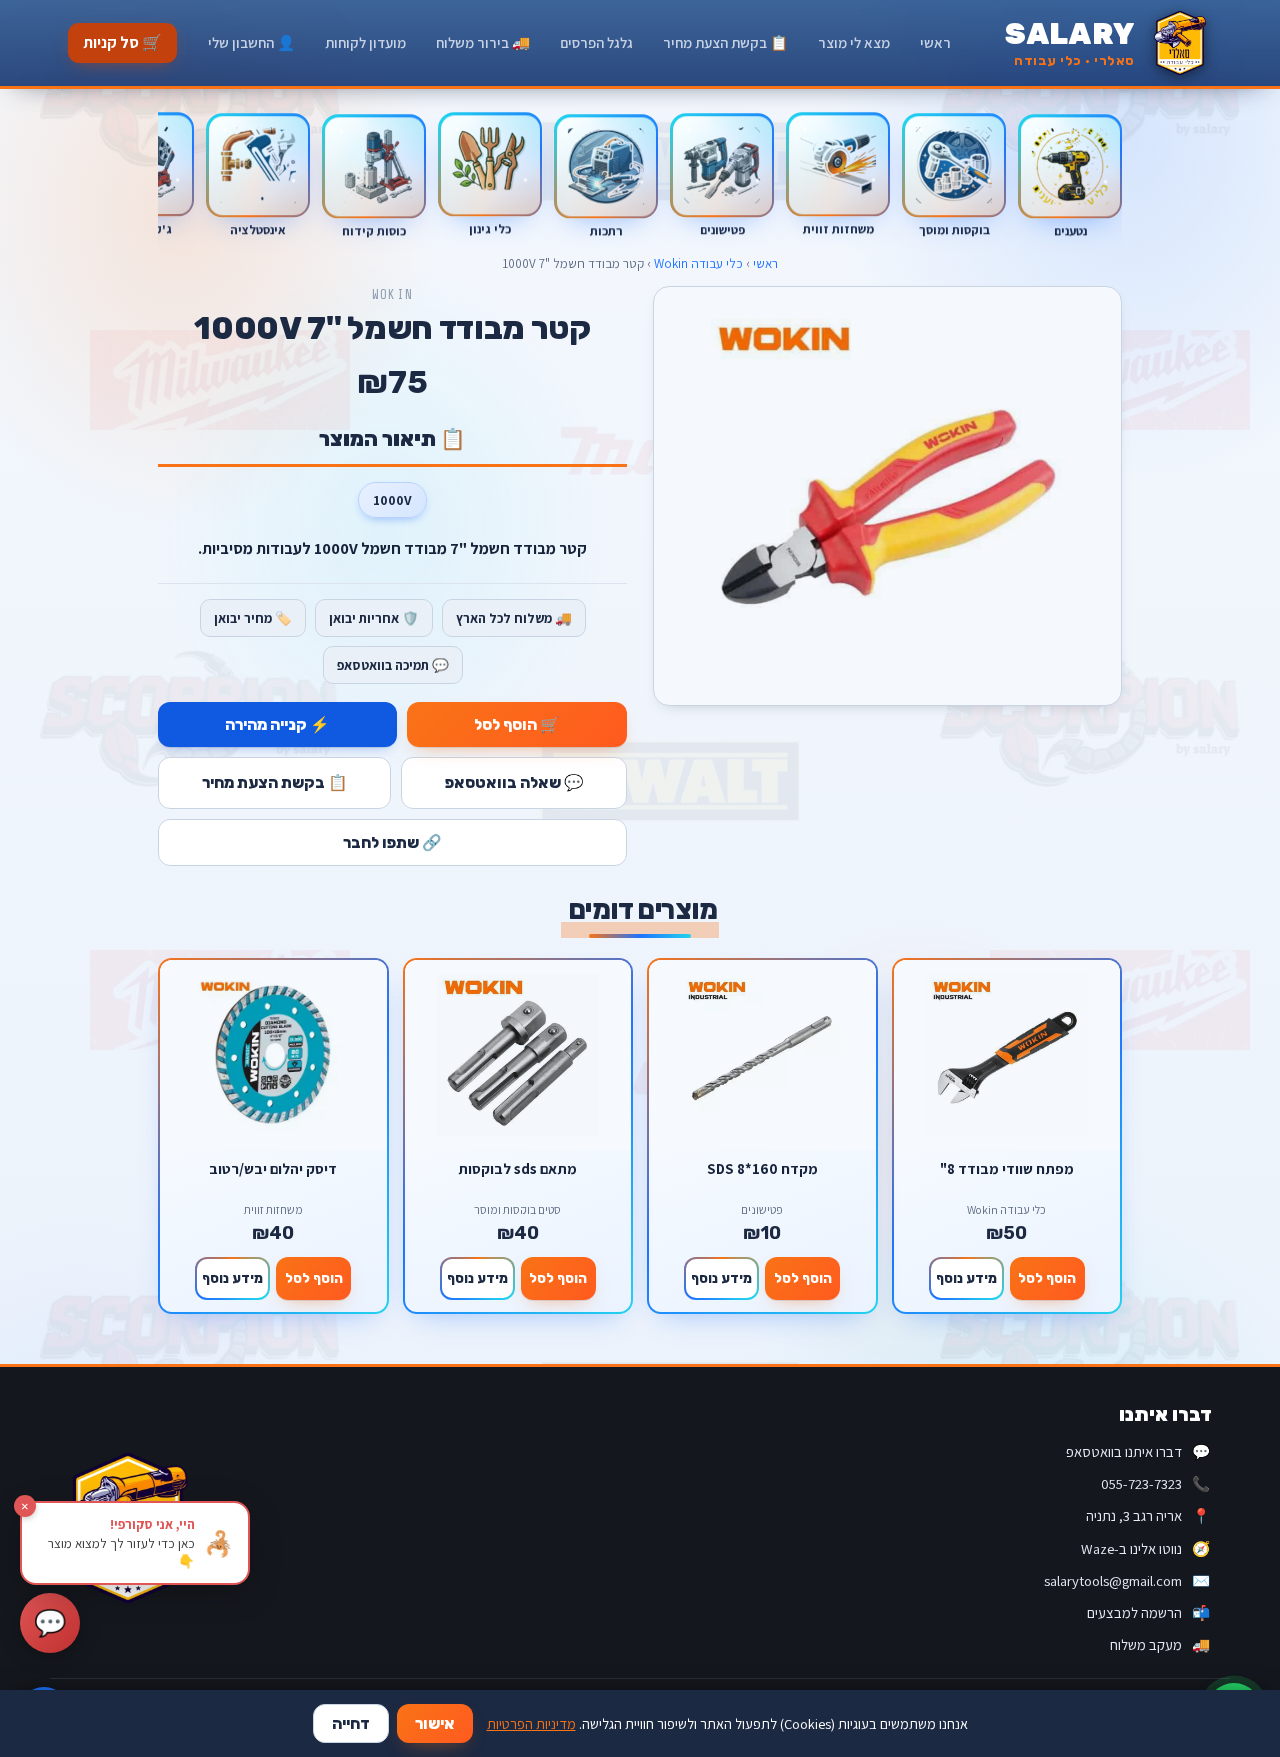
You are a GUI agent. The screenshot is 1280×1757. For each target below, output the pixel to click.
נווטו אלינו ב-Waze (1145, 1548)
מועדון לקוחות (365, 42)
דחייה (351, 1723)
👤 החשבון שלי (251, 42)
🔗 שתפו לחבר (392, 842)
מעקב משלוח (1160, 1644)
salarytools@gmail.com (1127, 1580)
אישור (435, 1723)
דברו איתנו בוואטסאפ (1138, 1451)
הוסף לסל (1047, 1278)
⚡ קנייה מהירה (277, 724)
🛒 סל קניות (122, 42)
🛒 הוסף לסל (517, 724)
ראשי (935, 42)
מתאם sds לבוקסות (517, 1169)
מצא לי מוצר (854, 42)
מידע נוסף (966, 1278)
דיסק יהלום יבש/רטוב (273, 1169)
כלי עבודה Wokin (698, 263)
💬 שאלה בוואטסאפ (514, 782)
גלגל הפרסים (596, 42)
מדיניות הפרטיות (531, 1723)
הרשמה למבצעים (1148, 1612)
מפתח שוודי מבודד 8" (1007, 1169)
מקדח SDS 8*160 (762, 1169)
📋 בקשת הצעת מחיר (725, 42)
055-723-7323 (1155, 1483)
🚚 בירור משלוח (483, 42)
